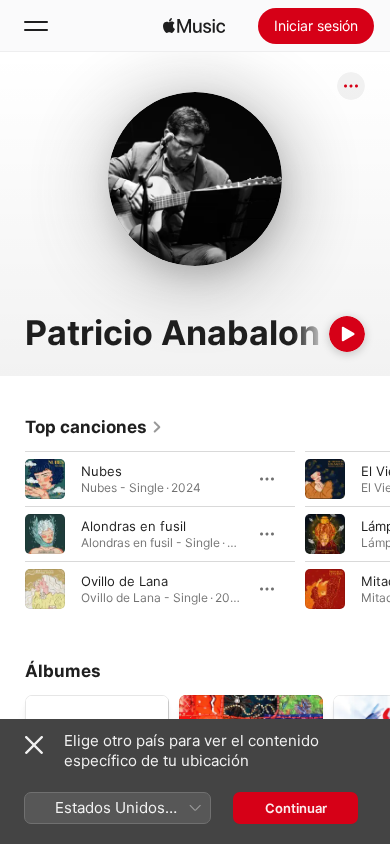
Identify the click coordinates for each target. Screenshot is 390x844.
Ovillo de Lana (124, 581)
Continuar (296, 808)
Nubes (101, 471)
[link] (94, 427)
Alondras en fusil (133, 526)
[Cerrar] (34, 745)
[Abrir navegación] (36, 26)
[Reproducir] (347, 334)
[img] (194, 26)
